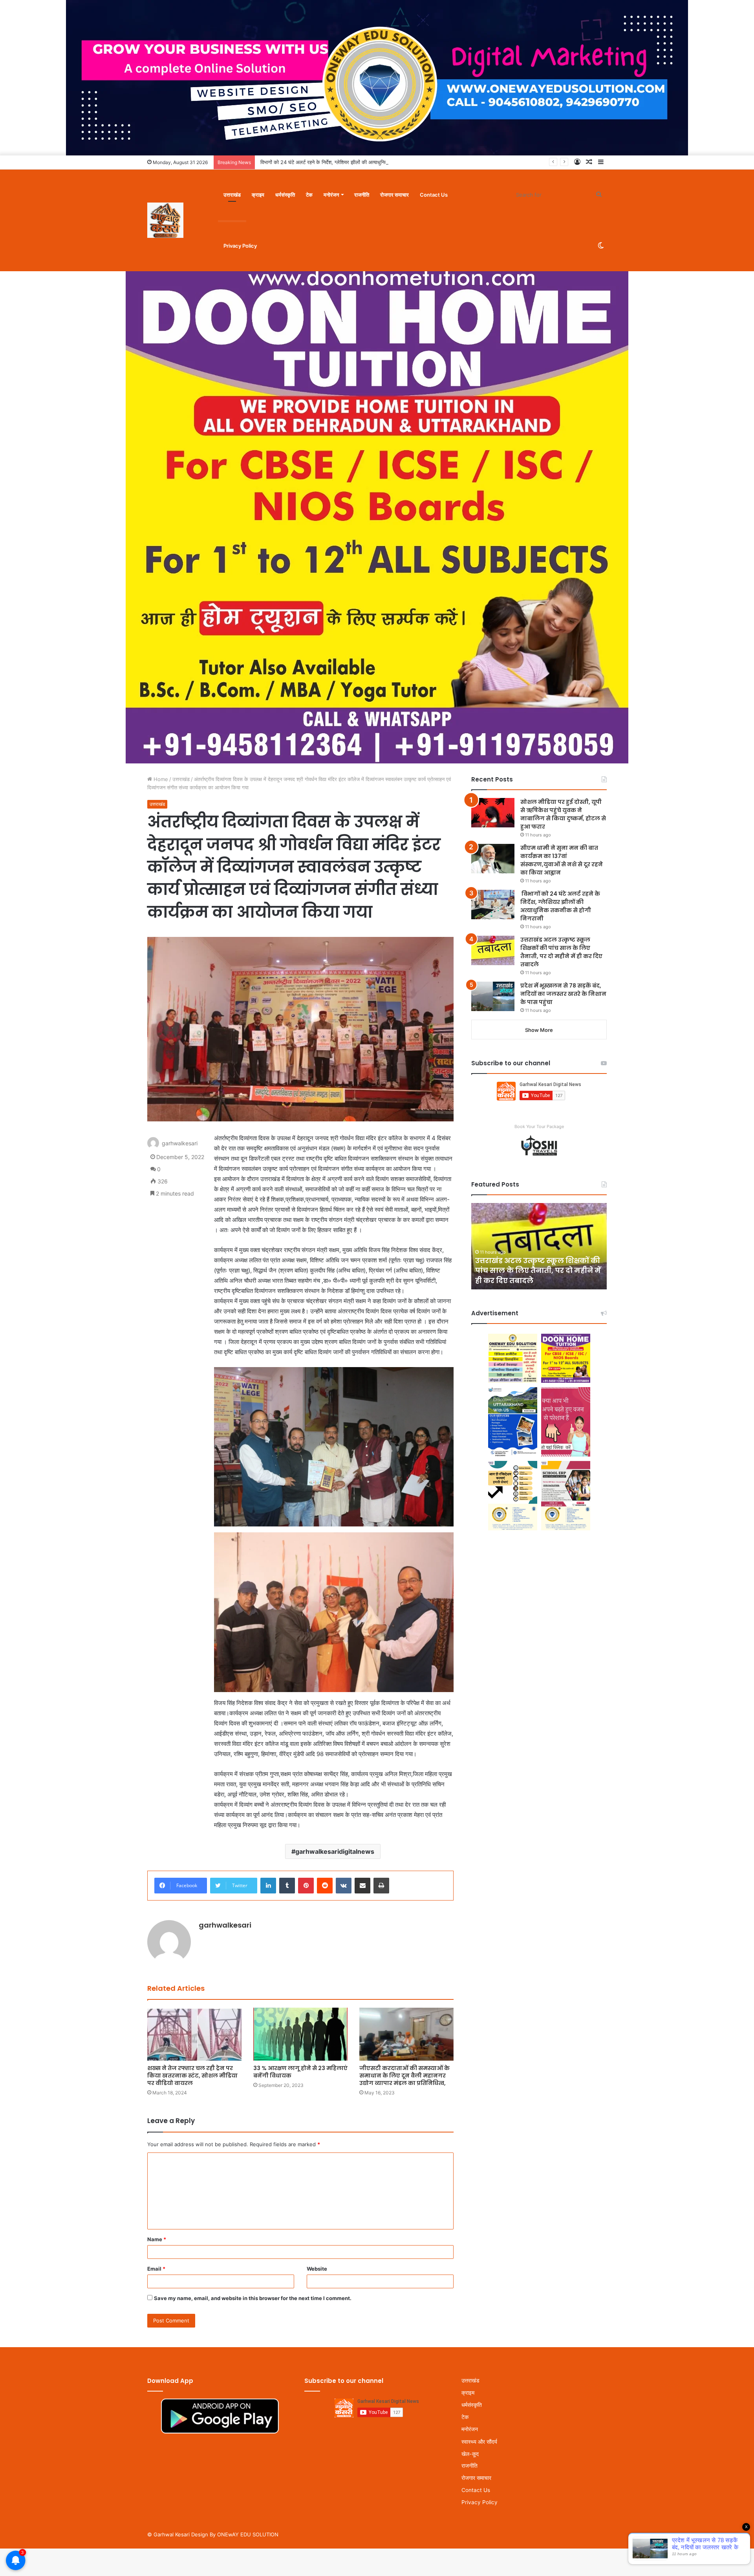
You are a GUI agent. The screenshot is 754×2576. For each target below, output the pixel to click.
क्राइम (258, 195)
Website (317, 2269)
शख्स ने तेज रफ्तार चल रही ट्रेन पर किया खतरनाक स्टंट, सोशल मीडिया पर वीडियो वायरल (192, 2076)
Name (157, 2239)
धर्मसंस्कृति (285, 195)
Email (156, 2269)
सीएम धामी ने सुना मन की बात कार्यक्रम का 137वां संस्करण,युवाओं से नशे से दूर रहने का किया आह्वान (562, 860)
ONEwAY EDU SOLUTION (248, 2534)
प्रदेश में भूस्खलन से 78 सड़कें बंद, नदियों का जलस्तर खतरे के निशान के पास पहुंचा (563, 994)
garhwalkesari (180, 1143)
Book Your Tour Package (539, 1126)
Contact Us (434, 195)
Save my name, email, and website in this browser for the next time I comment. (253, 2298)
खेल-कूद (470, 2454)
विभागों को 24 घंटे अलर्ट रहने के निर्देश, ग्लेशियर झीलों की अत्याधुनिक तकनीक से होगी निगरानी (560, 906)
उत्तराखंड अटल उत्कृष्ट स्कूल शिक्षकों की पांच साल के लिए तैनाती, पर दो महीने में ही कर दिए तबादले (561, 952)
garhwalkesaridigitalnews (335, 1851)
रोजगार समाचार (394, 195)
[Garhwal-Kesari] (165, 220)
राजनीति (362, 195)
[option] (539, 1246)
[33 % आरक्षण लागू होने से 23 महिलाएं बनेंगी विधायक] (300, 2034)
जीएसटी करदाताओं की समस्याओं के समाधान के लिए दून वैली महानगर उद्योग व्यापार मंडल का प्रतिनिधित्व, (404, 2076)
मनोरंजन (331, 195)
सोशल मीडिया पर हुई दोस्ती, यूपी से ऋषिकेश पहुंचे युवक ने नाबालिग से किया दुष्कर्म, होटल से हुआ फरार (563, 814)
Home (160, 779)
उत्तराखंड (232, 195)
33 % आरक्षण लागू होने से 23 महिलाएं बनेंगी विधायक (300, 2072)
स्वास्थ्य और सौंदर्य (479, 2442)
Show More (539, 1030)
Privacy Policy (240, 246)
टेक (309, 195)
